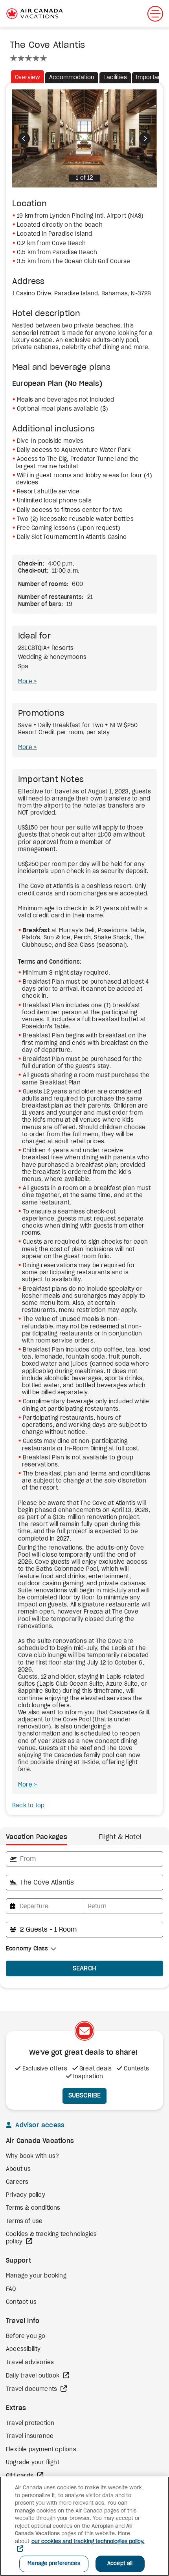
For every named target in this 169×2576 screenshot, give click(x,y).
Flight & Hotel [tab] (120, 1837)
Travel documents (32, 2389)
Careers (17, 2182)
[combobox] (84, 1859)
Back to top (28, 1806)
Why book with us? (32, 2156)
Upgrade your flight (33, 2463)
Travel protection (30, 2423)
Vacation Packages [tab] (37, 1837)
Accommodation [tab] (72, 78)
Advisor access (39, 2125)
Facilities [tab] (115, 78)
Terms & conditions (33, 2208)
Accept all (120, 2564)
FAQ (11, 2289)
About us (18, 2169)
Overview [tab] (28, 78)
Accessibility (23, 2349)
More (26, 682)
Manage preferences (54, 2564)
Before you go (26, 2336)
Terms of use (24, 2221)
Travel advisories (30, 2363)
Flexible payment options (41, 2450)
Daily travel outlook (33, 2376)
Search (85, 1968)
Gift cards (20, 2476)
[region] (84, 2526)
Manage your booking (36, 2276)
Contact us (21, 2302)
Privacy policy (26, 2195)
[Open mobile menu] (155, 14)
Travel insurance (30, 2436)
